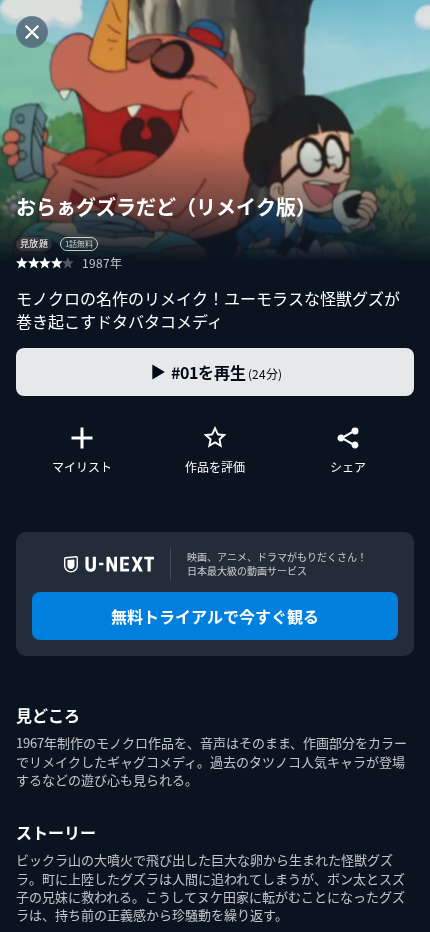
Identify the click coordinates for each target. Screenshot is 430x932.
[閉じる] (32, 32)
